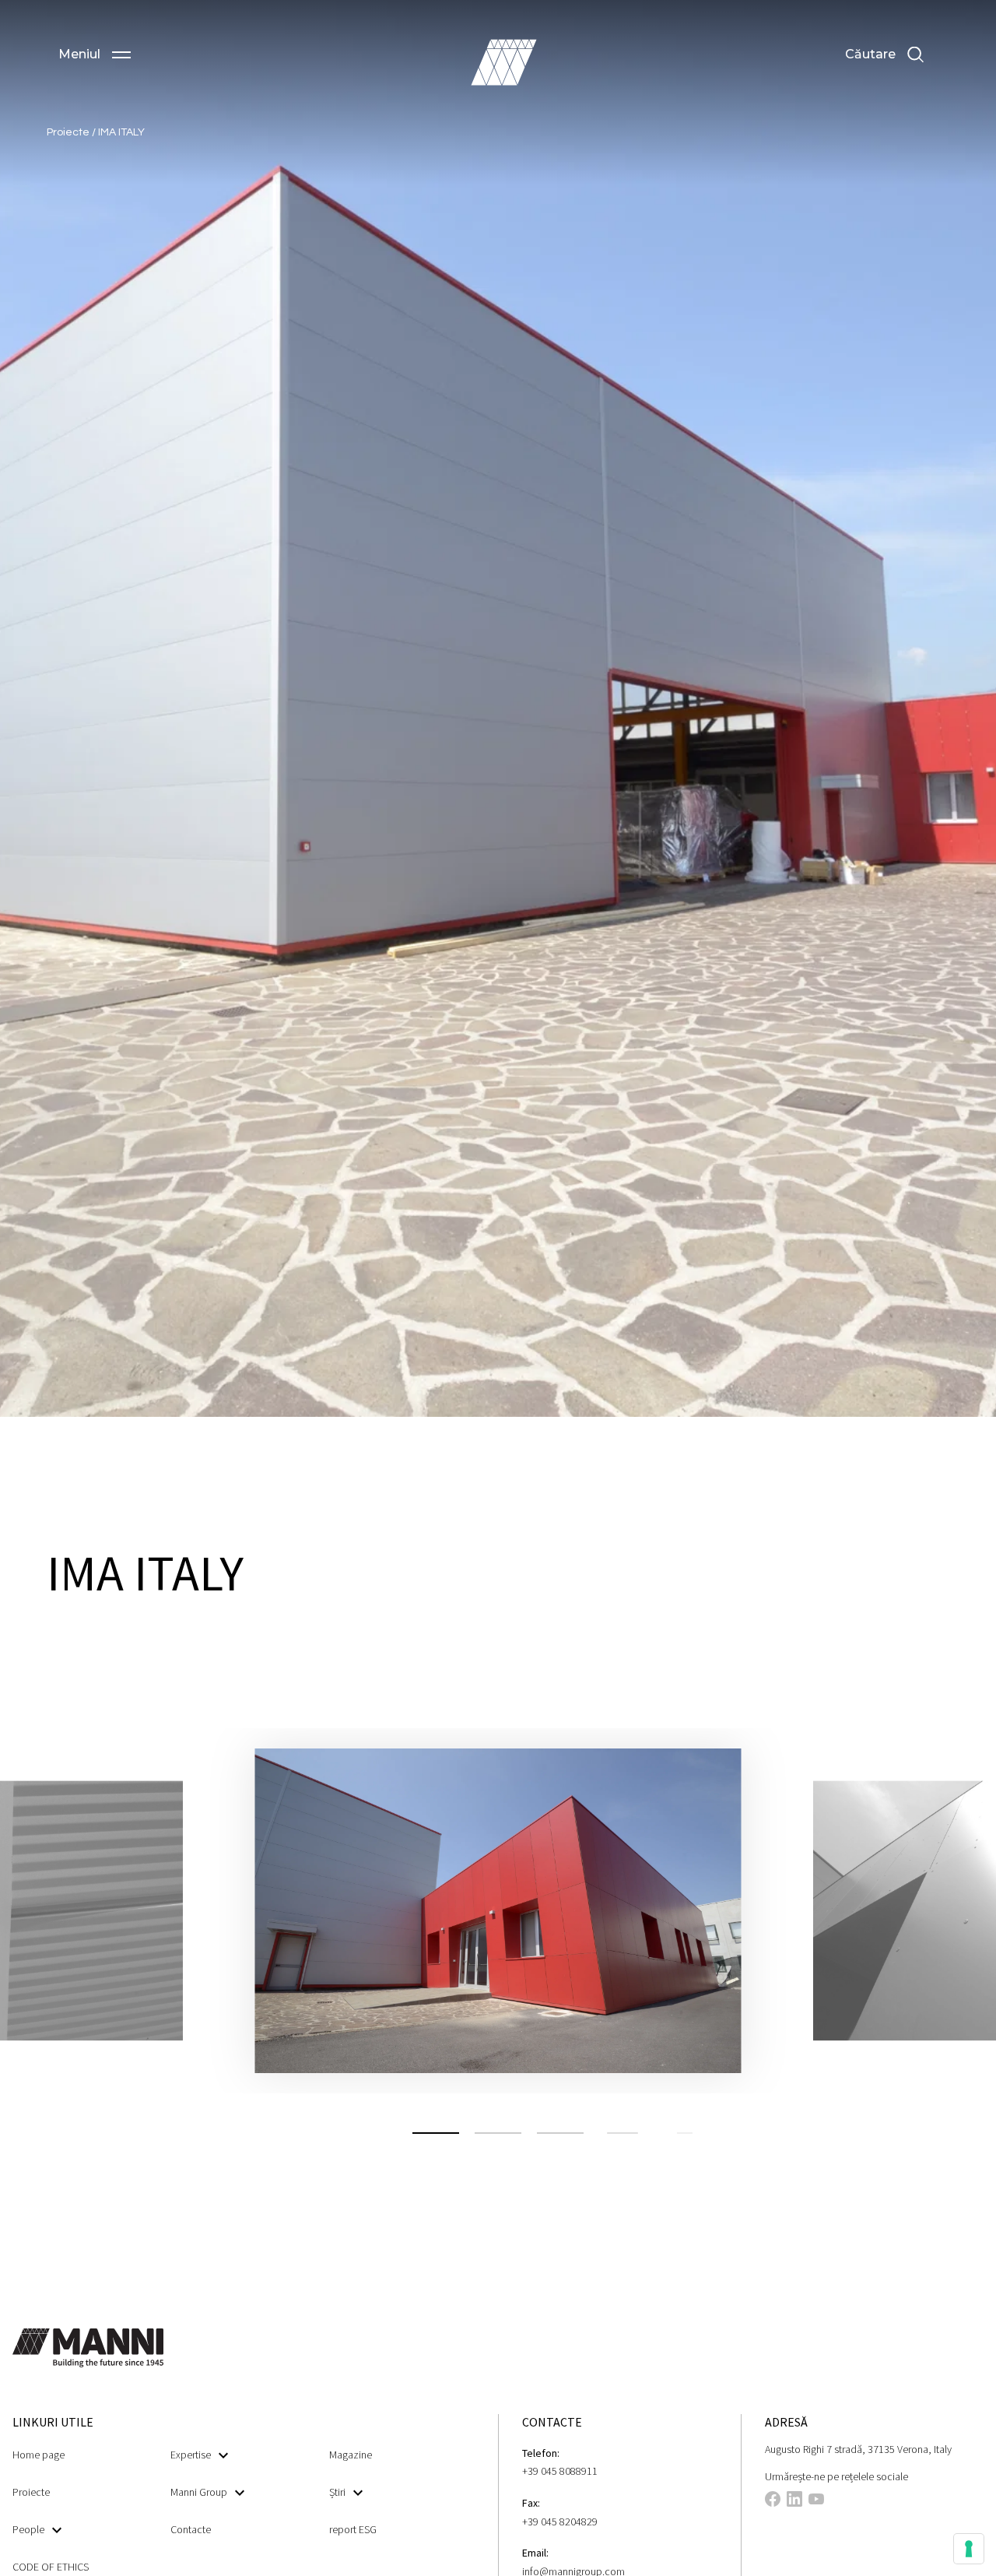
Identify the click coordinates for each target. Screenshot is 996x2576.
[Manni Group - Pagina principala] (503, 62)
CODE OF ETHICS (51, 2567)
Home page (39, 2455)
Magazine (351, 2455)
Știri (337, 2492)
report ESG (353, 2529)
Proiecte (69, 132)
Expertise (191, 2455)
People (28, 2529)
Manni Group (199, 2492)
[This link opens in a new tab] (773, 2501)
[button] (95, 54)
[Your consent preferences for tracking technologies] (969, 2549)
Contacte (191, 2529)
